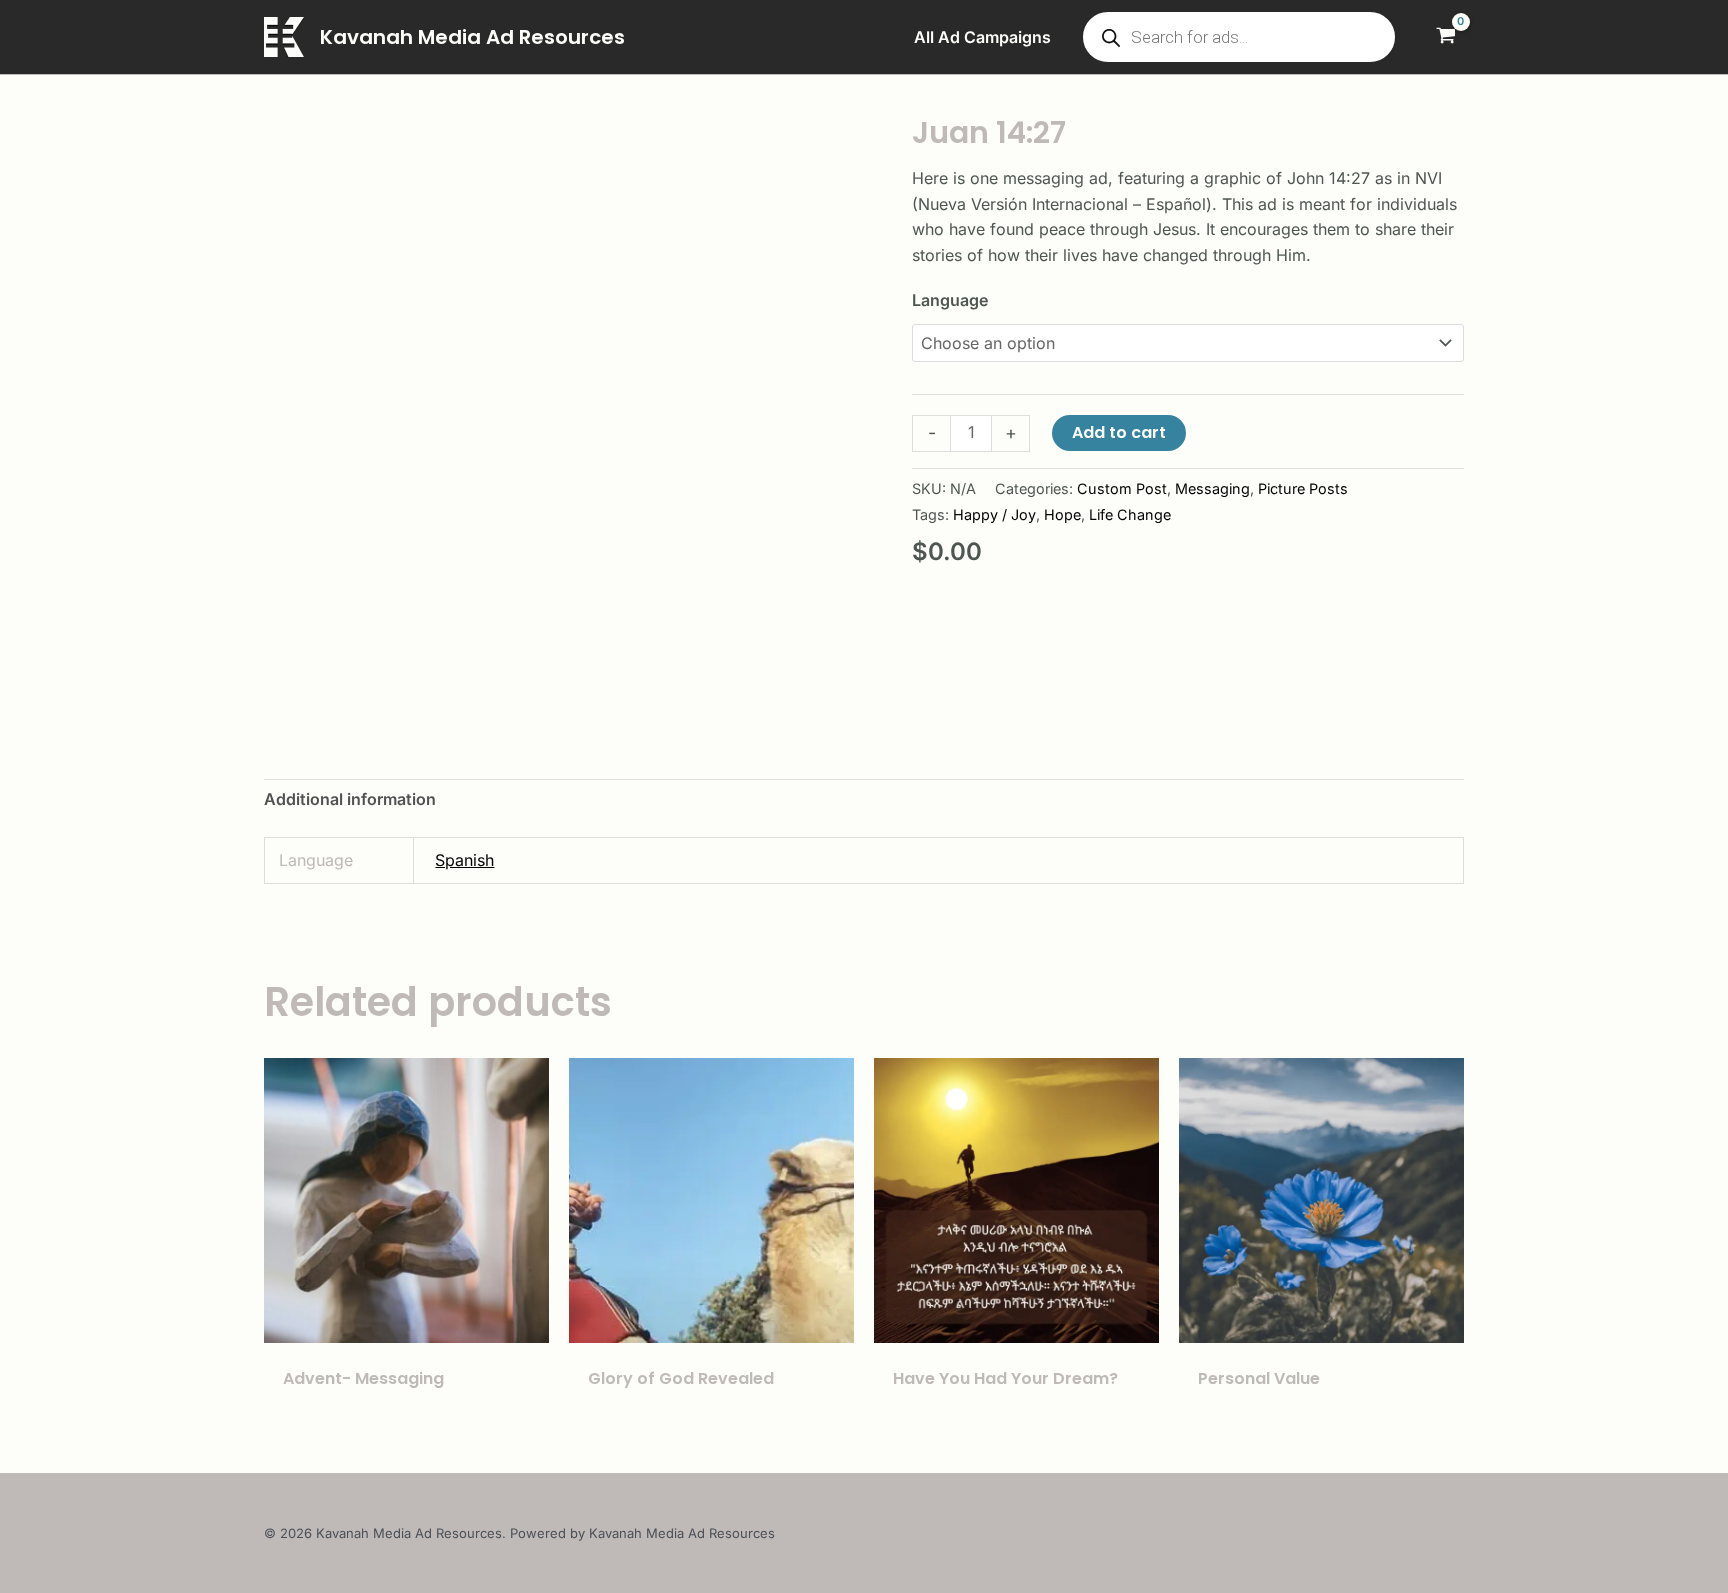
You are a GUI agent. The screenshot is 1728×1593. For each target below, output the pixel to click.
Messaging (1212, 488)
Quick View (406, 1323)
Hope (1062, 514)
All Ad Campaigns (982, 37)
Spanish (464, 860)
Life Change (1130, 514)
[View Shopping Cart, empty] (1445, 37)
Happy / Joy (994, 514)
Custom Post (1122, 488)
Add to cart (1119, 432)
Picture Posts (1303, 488)
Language (950, 300)
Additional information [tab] (350, 799)
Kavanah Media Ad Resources (472, 37)
